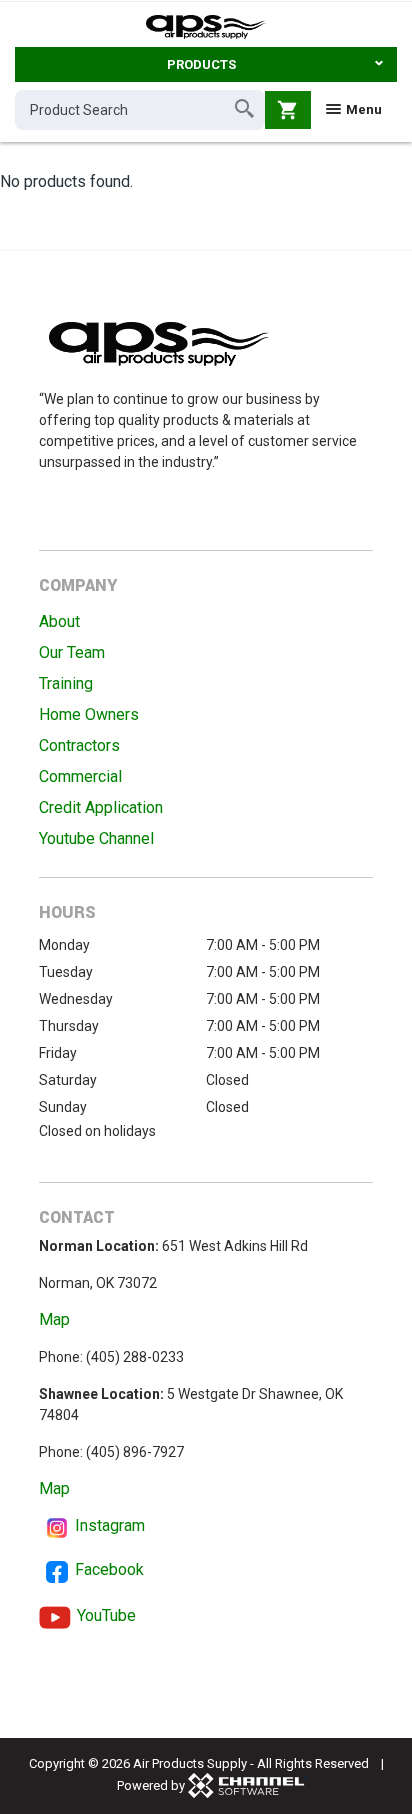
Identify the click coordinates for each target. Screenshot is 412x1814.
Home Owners (89, 714)
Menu (362, 109)
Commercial (80, 776)
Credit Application (101, 807)
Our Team (72, 652)
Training (66, 683)
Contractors (79, 745)
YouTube (106, 1615)
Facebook (109, 1569)
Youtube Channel (96, 838)
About (59, 621)
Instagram (110, 1525)
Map (54, 1319)
